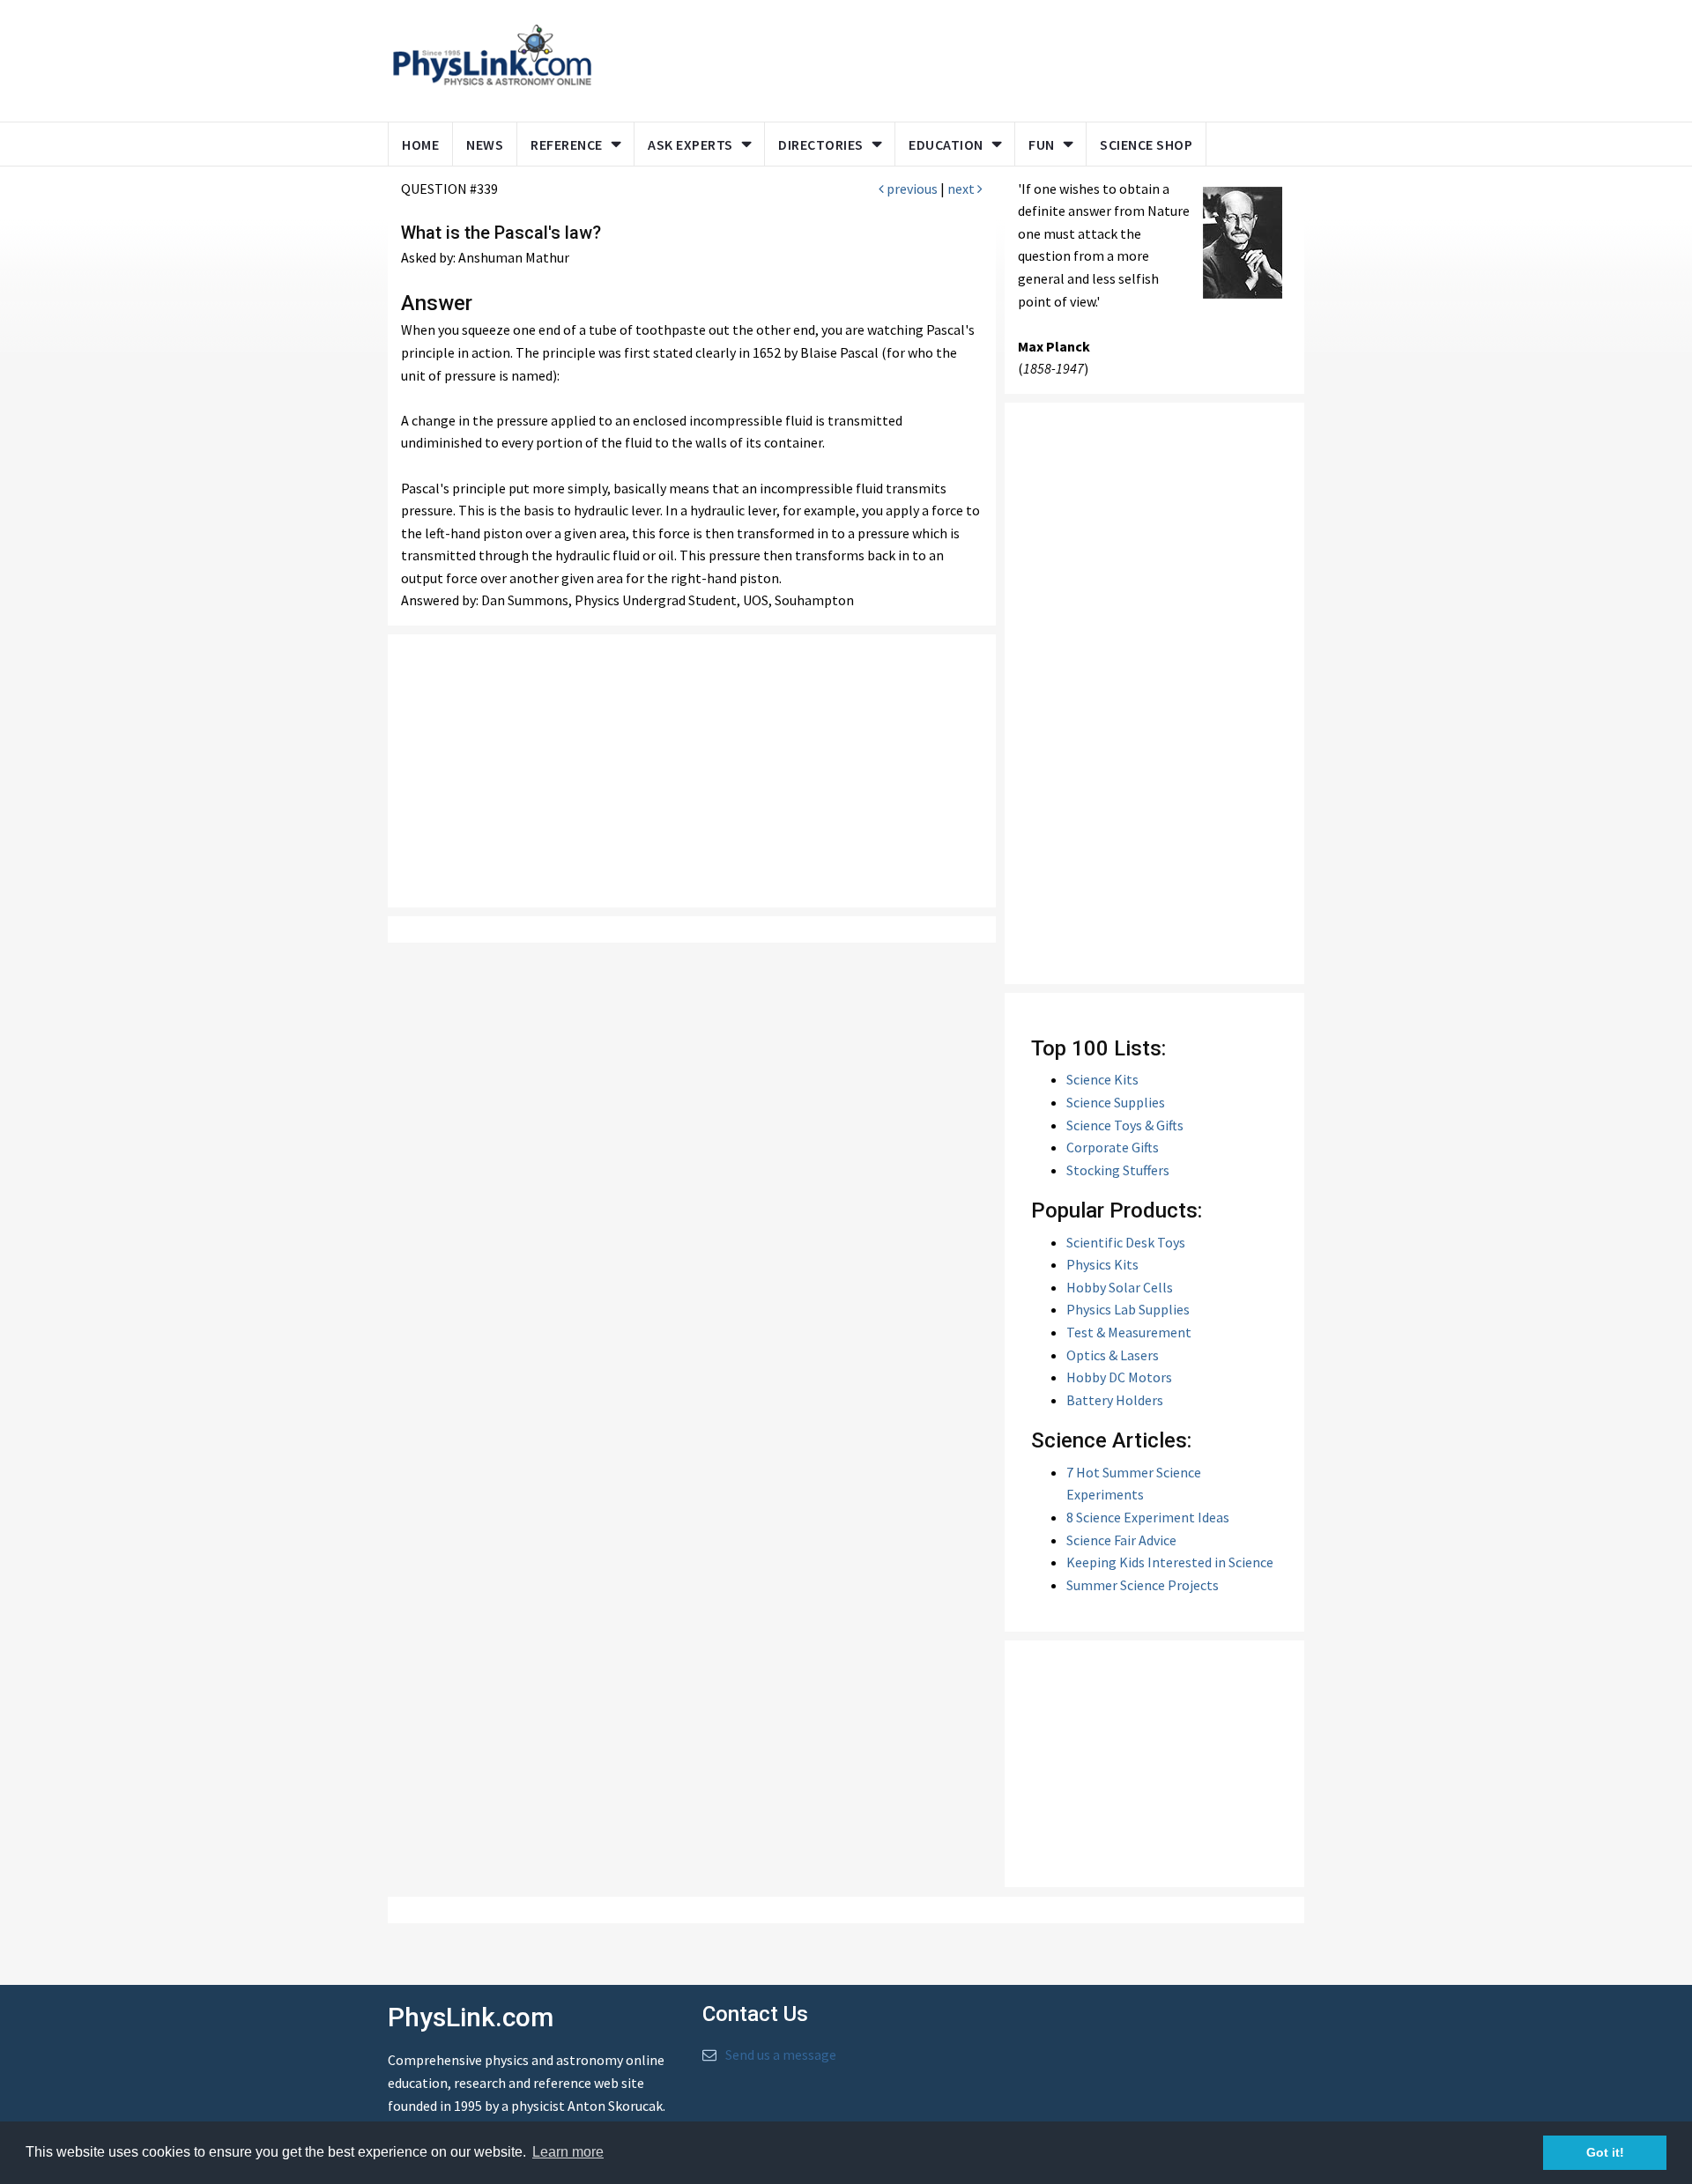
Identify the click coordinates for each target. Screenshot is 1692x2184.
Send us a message (781, 2054)
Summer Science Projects (1143, 1585)
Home (420, 144)
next (962, 189)
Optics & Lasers (1113, 1355)
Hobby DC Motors (1119, 1377)
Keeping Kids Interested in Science (1170, 1562)
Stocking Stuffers (1118, 1170)
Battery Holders (1115, 1400)
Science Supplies (1116, 1102)
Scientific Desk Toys (1126, 1242)
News (485, 144)
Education (946, 144)
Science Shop (1146, 144)
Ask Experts (690, 144)
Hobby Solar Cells (1120, 1287)
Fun (1042, 144)
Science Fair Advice (1121, 1540)
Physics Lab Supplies (1128, 1309)
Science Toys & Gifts (1125, 1125)
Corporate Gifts (1113, 1147)
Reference (567, 144)
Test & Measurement (1129, 1332)
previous (911, 189)
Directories (821, 144)
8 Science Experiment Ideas (1148, 1517)
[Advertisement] (945, 57)
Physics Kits (1102, 1264)
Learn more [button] (568, 2152)
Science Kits (1102, 1079)
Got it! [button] (1605, 2152)
